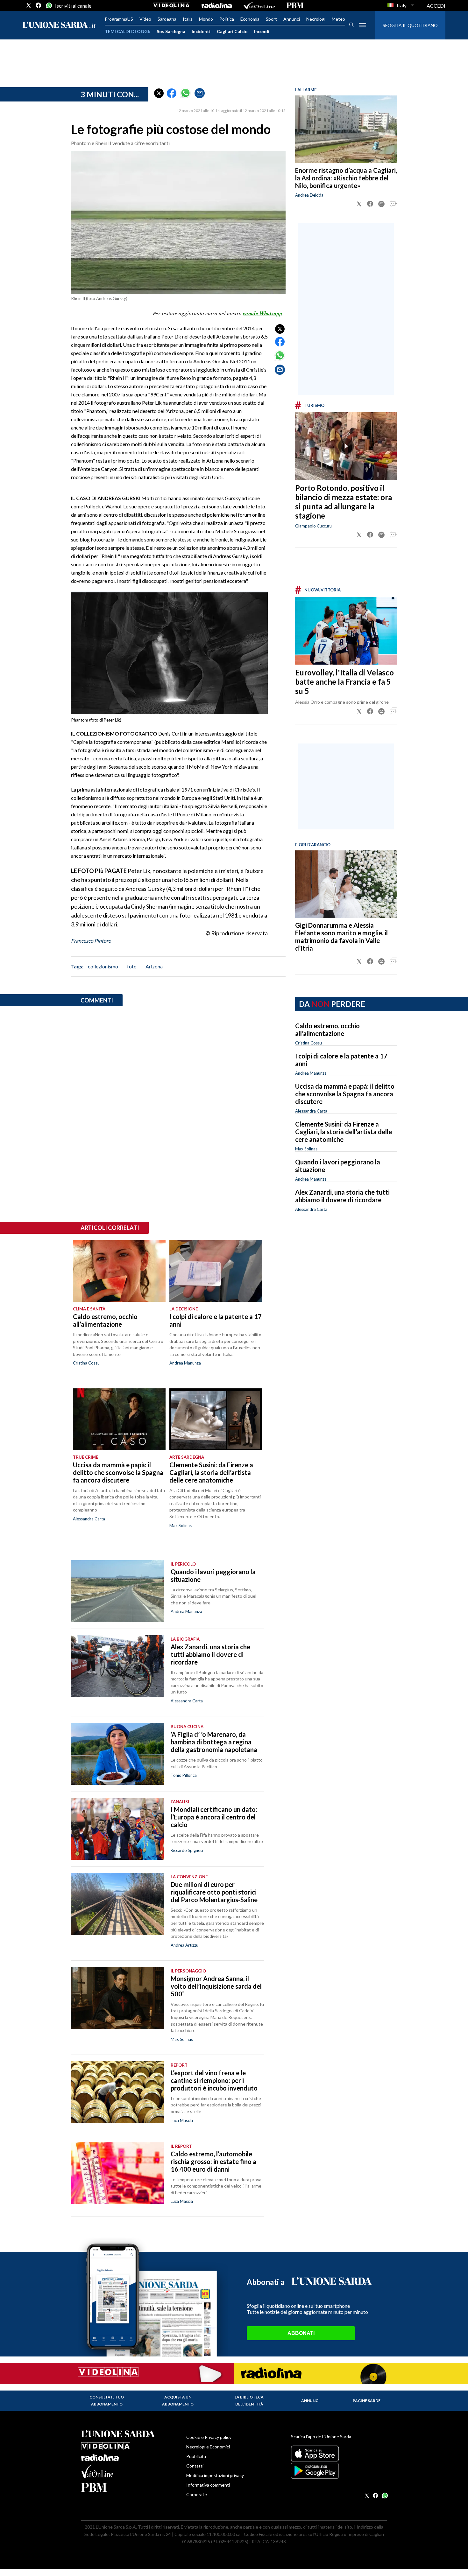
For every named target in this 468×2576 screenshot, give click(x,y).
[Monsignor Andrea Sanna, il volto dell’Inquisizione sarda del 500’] (118, 1998)
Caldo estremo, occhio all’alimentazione (327, 1030)
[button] (159, 93)
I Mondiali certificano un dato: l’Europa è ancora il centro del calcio (214, 1817)
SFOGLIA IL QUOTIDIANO (410, 25)
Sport (271, 19)
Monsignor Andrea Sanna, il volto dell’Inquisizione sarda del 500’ (216, 1986)
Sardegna (167, 19)
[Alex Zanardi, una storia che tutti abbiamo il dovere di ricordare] (118, 1666)
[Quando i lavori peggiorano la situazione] (118, 1591)
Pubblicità (196, 2456)
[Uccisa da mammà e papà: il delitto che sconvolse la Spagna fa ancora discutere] (119, 1419)
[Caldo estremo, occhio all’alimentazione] (119, 1271)
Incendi (262, 31)
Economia (250, 19)
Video (145, 19)
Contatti (195, 2466)
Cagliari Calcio (232, 31)
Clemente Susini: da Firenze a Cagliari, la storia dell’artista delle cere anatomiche (344, 1132)
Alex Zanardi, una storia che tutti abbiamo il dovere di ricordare (342, 1196)
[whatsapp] (48, 5)
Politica (227, 19)
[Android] (339, 2471)
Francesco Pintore (91, 941)
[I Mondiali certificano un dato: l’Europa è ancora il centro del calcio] (118, 1829)
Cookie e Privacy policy (209, 2437)
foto (132, 966)
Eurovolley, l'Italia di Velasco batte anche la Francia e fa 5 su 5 (344, 682)
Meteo (338, 19)
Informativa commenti (208, 2485)
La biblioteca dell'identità (249, 2401)
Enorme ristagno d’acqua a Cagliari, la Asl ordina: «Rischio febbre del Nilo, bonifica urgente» (346, 178)
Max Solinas (306, 1149)
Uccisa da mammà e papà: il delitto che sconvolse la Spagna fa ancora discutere (345, 1094)
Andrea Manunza (311, 1073)
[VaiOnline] (259, 5)
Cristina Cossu (308, 1043)
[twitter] (29, 5)
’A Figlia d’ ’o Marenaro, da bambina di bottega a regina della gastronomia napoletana (214, 1742)
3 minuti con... (110, 94)
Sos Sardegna (171, 31)
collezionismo (103, 966)
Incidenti (201, 31)
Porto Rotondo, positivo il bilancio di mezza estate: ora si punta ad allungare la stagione (344, 502)
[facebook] (39, 5)
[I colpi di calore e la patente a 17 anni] (216, 1271)
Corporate (197, 2494)
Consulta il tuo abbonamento (107, 2401)
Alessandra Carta (311, 1111)
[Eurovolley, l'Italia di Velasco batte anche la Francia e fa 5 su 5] (346, 631)
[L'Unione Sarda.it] (59, 25)
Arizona (154, 966)
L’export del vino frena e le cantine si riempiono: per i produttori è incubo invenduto (214, 2080)
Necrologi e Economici (208, 2447)
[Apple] (339, 2454)
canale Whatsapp (263, 313)
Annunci (292, 19)
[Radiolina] (217, 5)
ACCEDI (436, 6)
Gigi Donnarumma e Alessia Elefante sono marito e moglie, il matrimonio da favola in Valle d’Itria (341, 937)
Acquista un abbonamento (178, 2401)
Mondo (206, 19)
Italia (188, 19)
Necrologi (316, 19)
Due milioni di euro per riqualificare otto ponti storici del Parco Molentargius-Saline (214, 1892)
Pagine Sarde (367, 2401)
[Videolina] (171, 5)
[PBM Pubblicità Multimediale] (295, 5)
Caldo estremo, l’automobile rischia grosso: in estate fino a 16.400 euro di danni (213, 2161)
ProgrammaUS (119, 19)
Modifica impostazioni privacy (215, 2475)
